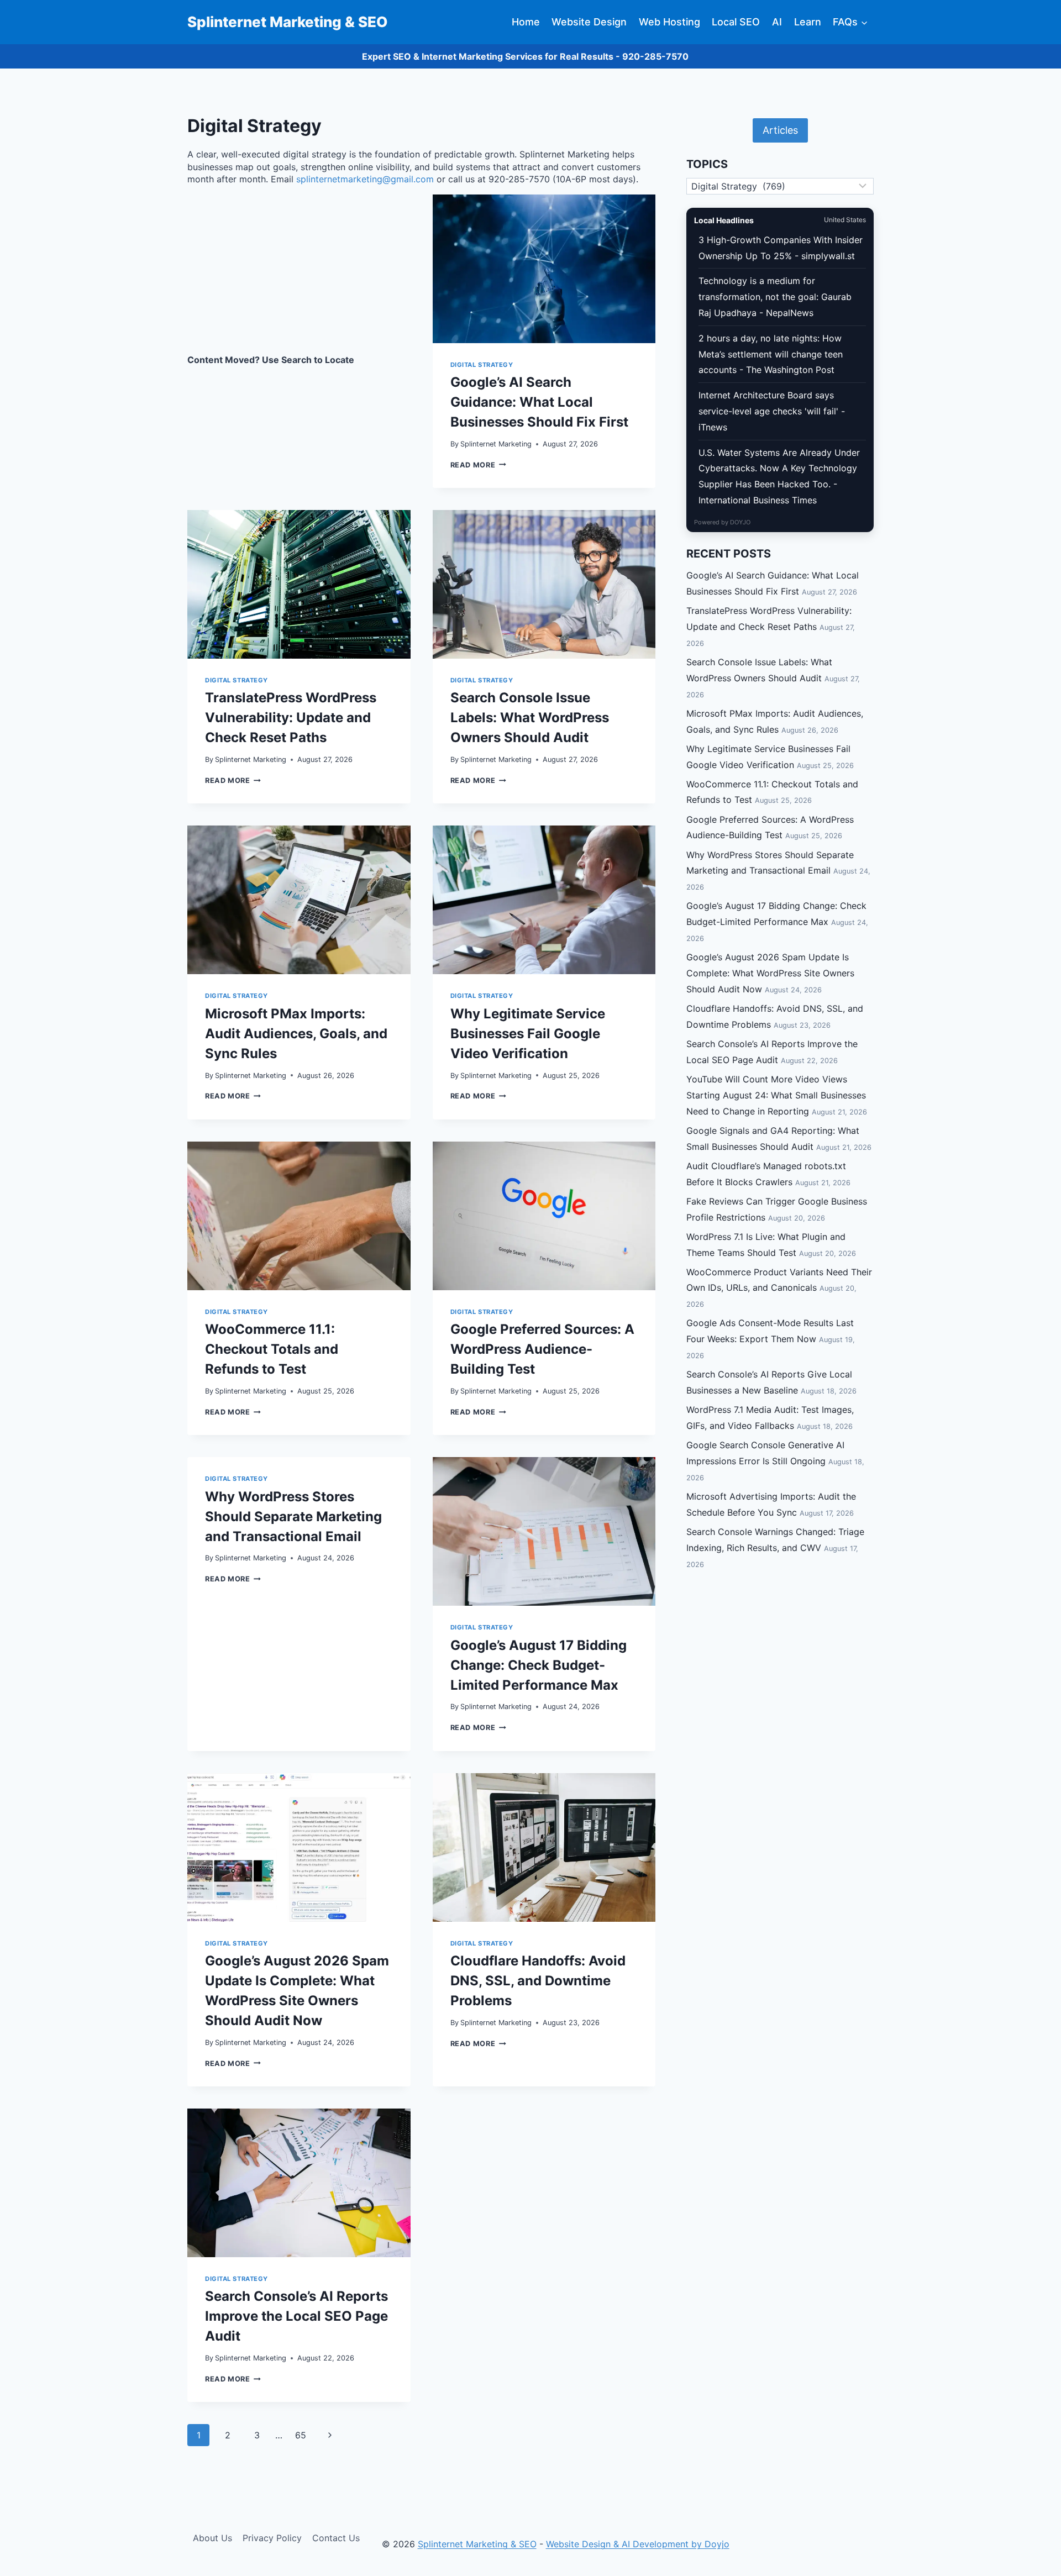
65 (301, 2435)
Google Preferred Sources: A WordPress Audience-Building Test (542, 1349)
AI (777, 22)
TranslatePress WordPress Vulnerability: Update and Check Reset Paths (291, 717)
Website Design (589, 22)
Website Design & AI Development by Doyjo (638, 2544)
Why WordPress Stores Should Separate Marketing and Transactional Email (293, 1516)
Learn (808, 22)
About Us (212, 2538)
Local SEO (736, 22)
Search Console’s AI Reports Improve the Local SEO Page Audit (296, 2316)
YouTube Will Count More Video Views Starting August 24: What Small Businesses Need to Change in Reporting (776, 1095)
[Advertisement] (299, 276)
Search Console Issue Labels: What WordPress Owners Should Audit (530, 717)
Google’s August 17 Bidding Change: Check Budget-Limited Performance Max (539, 1665)
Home (526, 22)
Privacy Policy (272, 2538)
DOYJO (740, 522)
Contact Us (336, 2538)
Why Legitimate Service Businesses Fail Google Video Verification (528, 1034)
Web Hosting (669, 22)
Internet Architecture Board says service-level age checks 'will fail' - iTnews (772, 411)
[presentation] (544, 269)
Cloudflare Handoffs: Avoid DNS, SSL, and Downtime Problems (538, 1981)
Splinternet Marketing (496, 444)
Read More (478, 465)
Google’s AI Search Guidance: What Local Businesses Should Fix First (539, 402)
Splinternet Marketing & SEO (477, 2544)
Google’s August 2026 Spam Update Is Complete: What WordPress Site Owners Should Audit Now (770, 973)
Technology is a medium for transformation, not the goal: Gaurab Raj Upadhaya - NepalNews (775, 297)
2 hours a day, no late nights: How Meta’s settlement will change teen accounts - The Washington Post (771, 354)
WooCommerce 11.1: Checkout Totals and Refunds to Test (272, 1349)
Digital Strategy (482, 365)
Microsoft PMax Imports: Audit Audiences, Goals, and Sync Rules (296, 1034)
